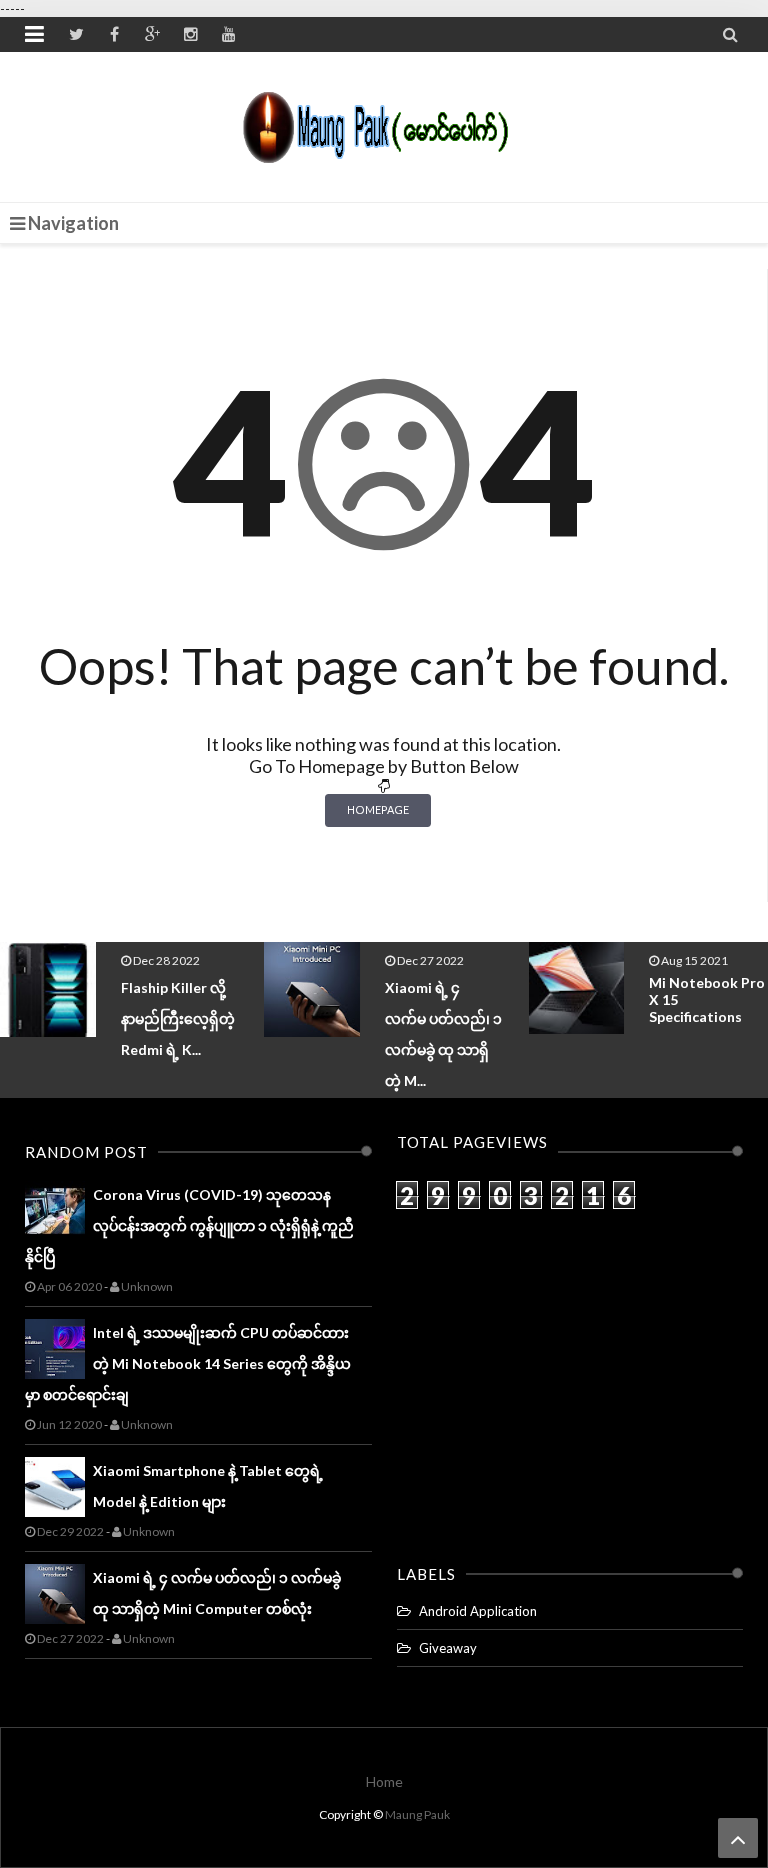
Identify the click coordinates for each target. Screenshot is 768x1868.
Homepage (378, 809)
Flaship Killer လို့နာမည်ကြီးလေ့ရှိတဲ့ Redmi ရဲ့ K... (178, 1018)
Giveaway (448, 1648)
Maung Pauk (417, 1814)
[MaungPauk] (384, 122)
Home (384, 1781)
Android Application (478, 1611)
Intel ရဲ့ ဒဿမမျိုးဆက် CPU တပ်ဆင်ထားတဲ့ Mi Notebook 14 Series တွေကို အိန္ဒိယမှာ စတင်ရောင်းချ (188, 1363)
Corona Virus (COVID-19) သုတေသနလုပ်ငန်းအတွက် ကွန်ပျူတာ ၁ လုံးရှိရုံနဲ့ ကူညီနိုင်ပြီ (189, 1225)
